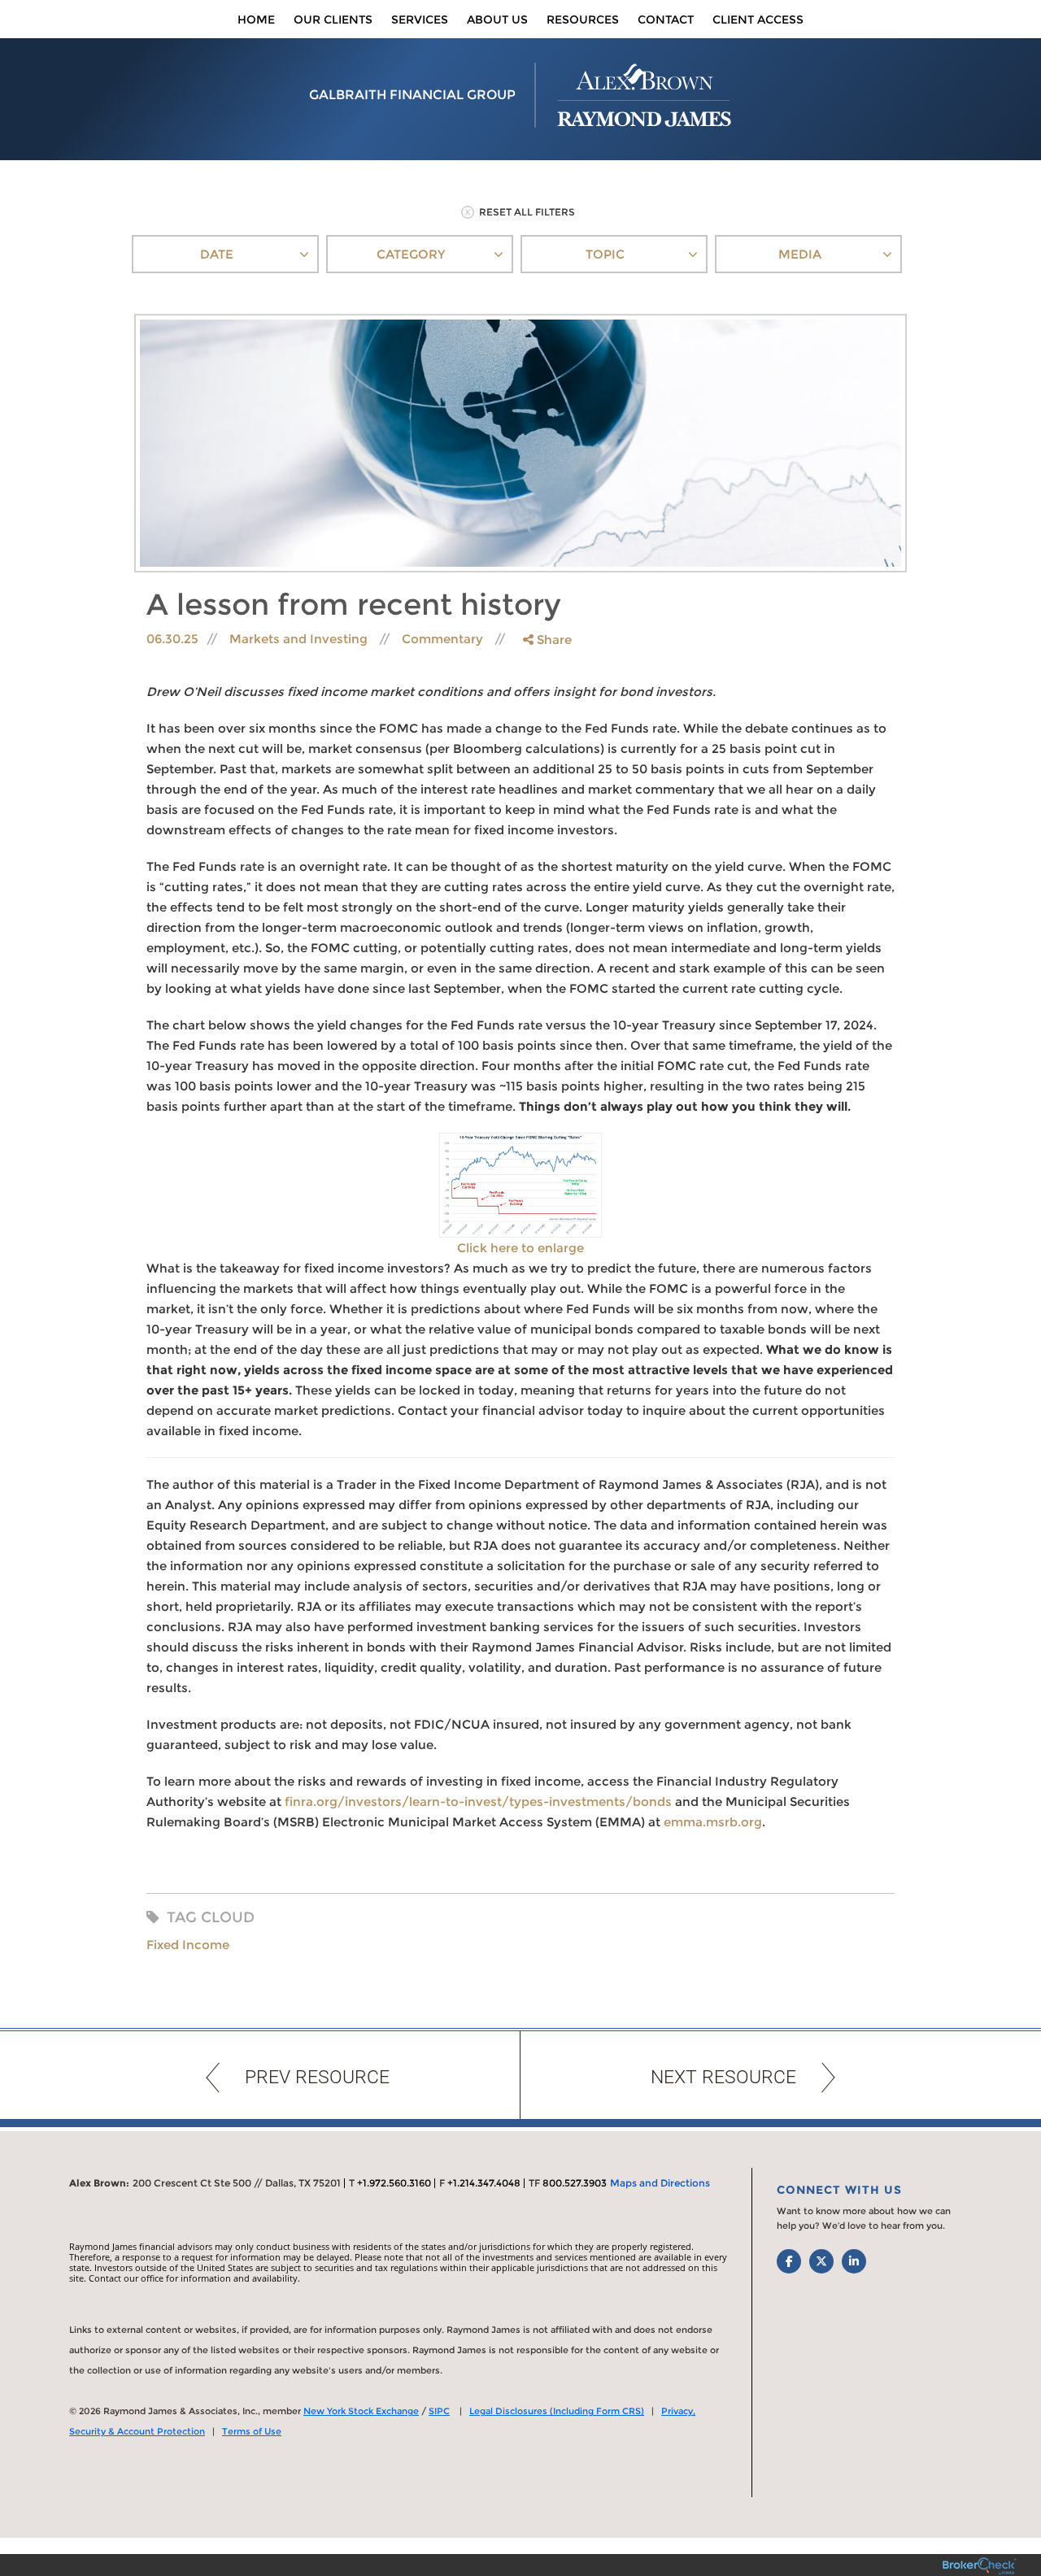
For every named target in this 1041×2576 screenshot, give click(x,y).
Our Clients (333, 20)
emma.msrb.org (713, 1822)
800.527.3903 (575, 2183)
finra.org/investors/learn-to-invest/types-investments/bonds (478, 1801)
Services (420, 20)
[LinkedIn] (546, 705)
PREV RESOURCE (317, 2077)
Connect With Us (839, 2190)
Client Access (758, 20)
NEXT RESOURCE (723, 2077)
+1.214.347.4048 (484, 2183)
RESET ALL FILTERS (527, 212)
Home (256, 20)
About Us (497, 20)
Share (553, 640)
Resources (583, 20)
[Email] (546, 722)
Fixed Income (188, 1945)
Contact (666, 20)
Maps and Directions (660, 2183)
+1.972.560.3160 (394, 2183)
